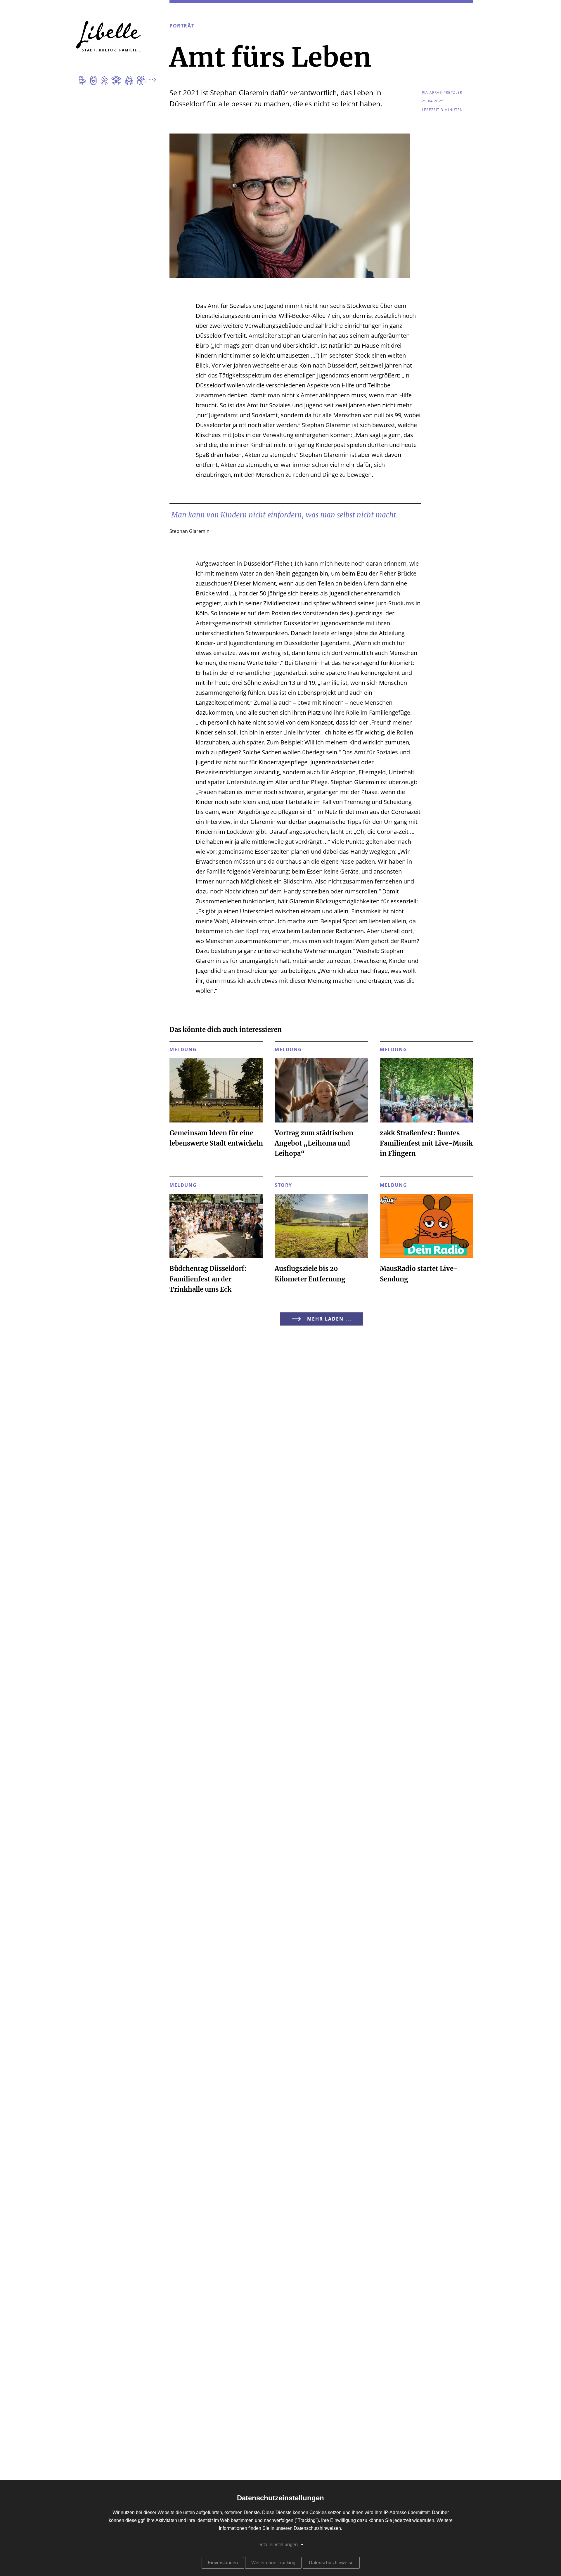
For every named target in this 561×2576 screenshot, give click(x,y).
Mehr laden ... (329, 1319)
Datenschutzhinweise (331, 2563)
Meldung (183, 1050)
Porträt (182, 26)
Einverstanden (223, 2563)
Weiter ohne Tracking (273, 2563)
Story (283, 1185)
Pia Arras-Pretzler (442, 93)
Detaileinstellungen (278, 2545)
